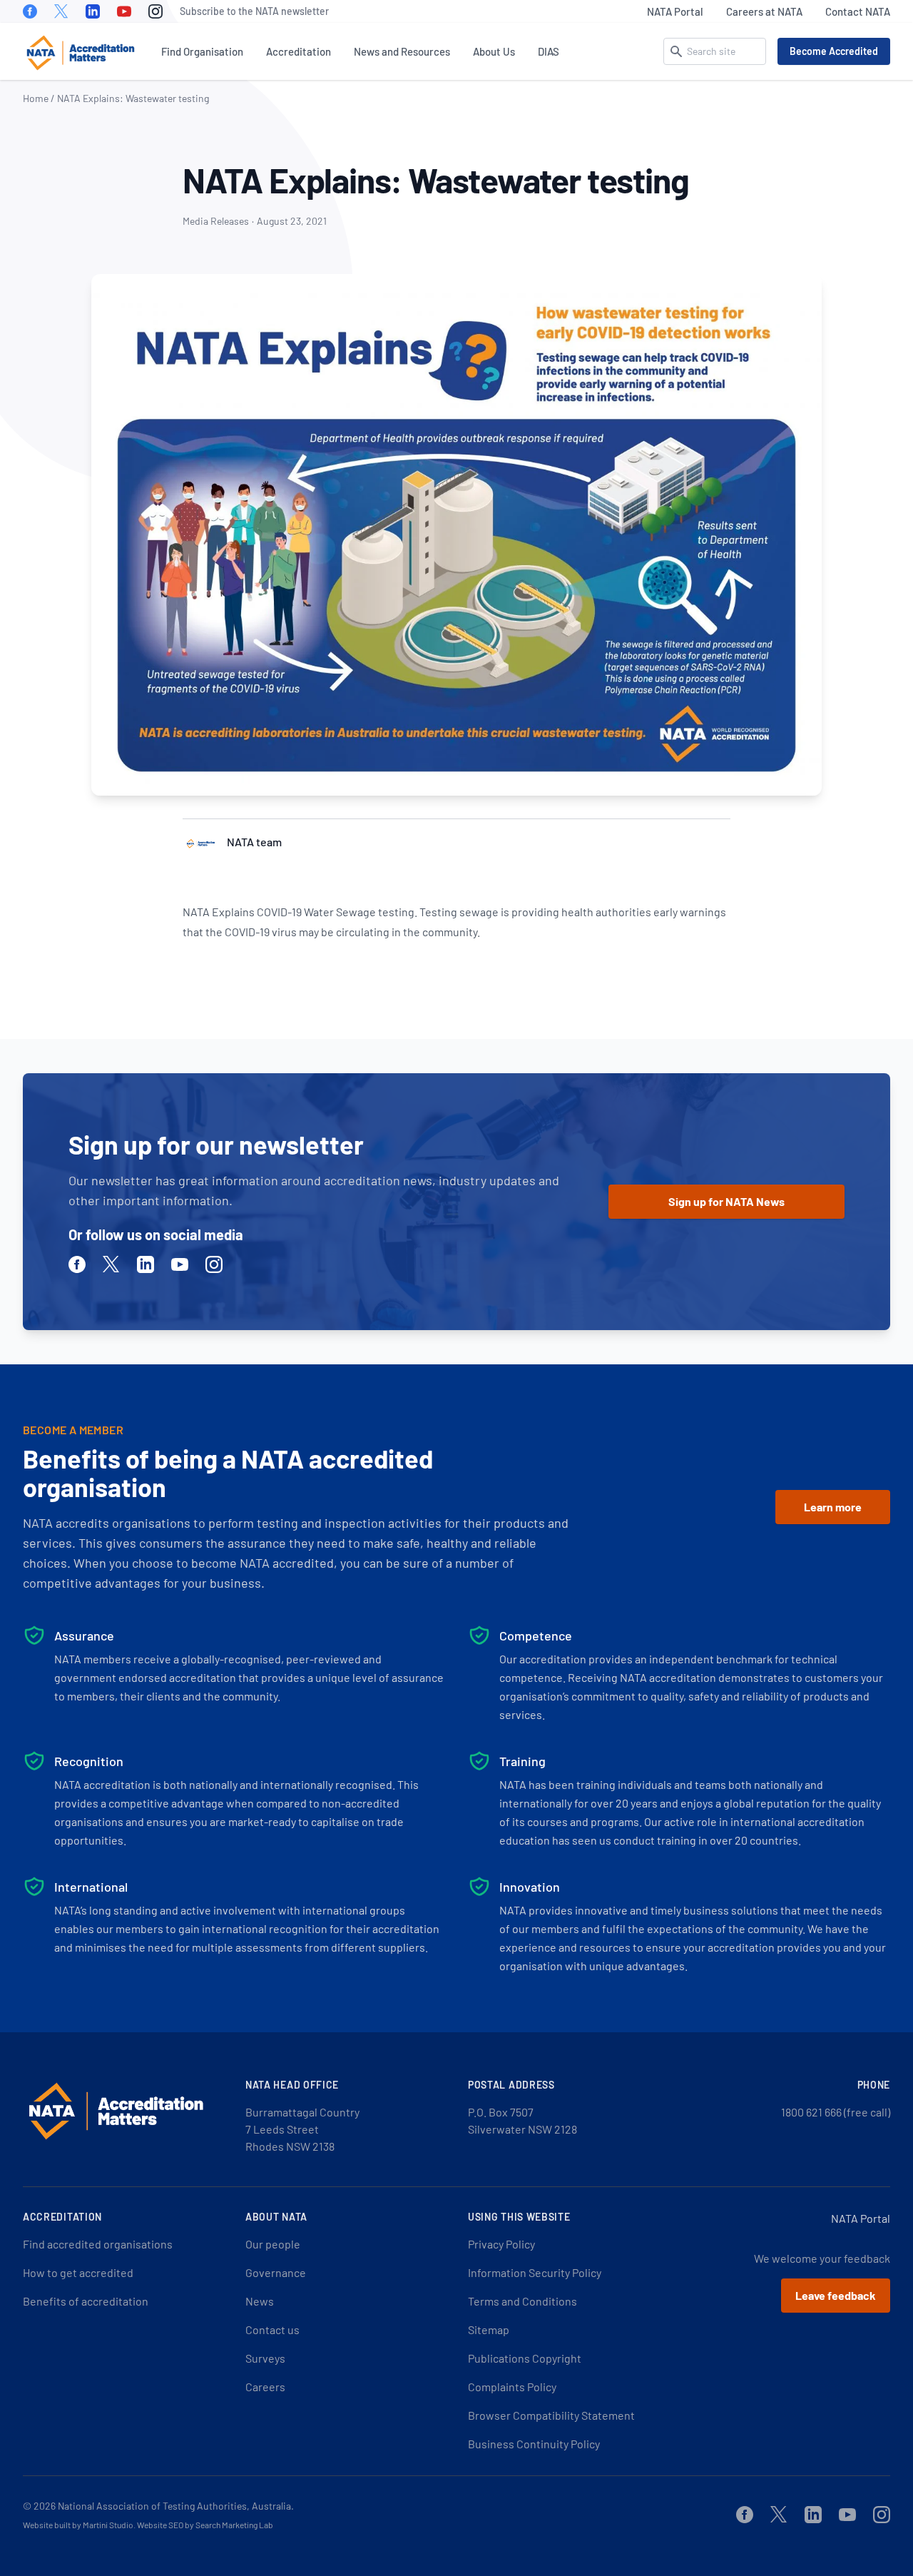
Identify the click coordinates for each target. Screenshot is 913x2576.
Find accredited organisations (98, 2244)
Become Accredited (834, 51)
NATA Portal (675, 11)
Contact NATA (858, 11)
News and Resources (402, 51)
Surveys (265, 2358)
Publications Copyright (525, 2358)
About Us (494, 51)
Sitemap (489, 2329)
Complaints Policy (512, 2387)
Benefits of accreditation (86, 2301)
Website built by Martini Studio (78, 2525)
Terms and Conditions (522, 2301)
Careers (265, 2387)
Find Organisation (202, 51)
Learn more (833, 1507)
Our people (273, 2244)
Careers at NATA (764, 11)
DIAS (549, 51)
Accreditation (299, 51)
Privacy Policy (501, 2244)
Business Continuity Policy (534, 2444)
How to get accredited (78, 2272)
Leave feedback (836, 2295)
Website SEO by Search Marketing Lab (205, 2525)
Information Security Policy (535, 2272)
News (260, 2301)
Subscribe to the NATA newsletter (254, 11)
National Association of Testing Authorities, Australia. (176, 2506)
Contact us (272, 2329)
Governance (276, 2272)
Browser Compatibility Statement (551, 2415)
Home (36, 98)
